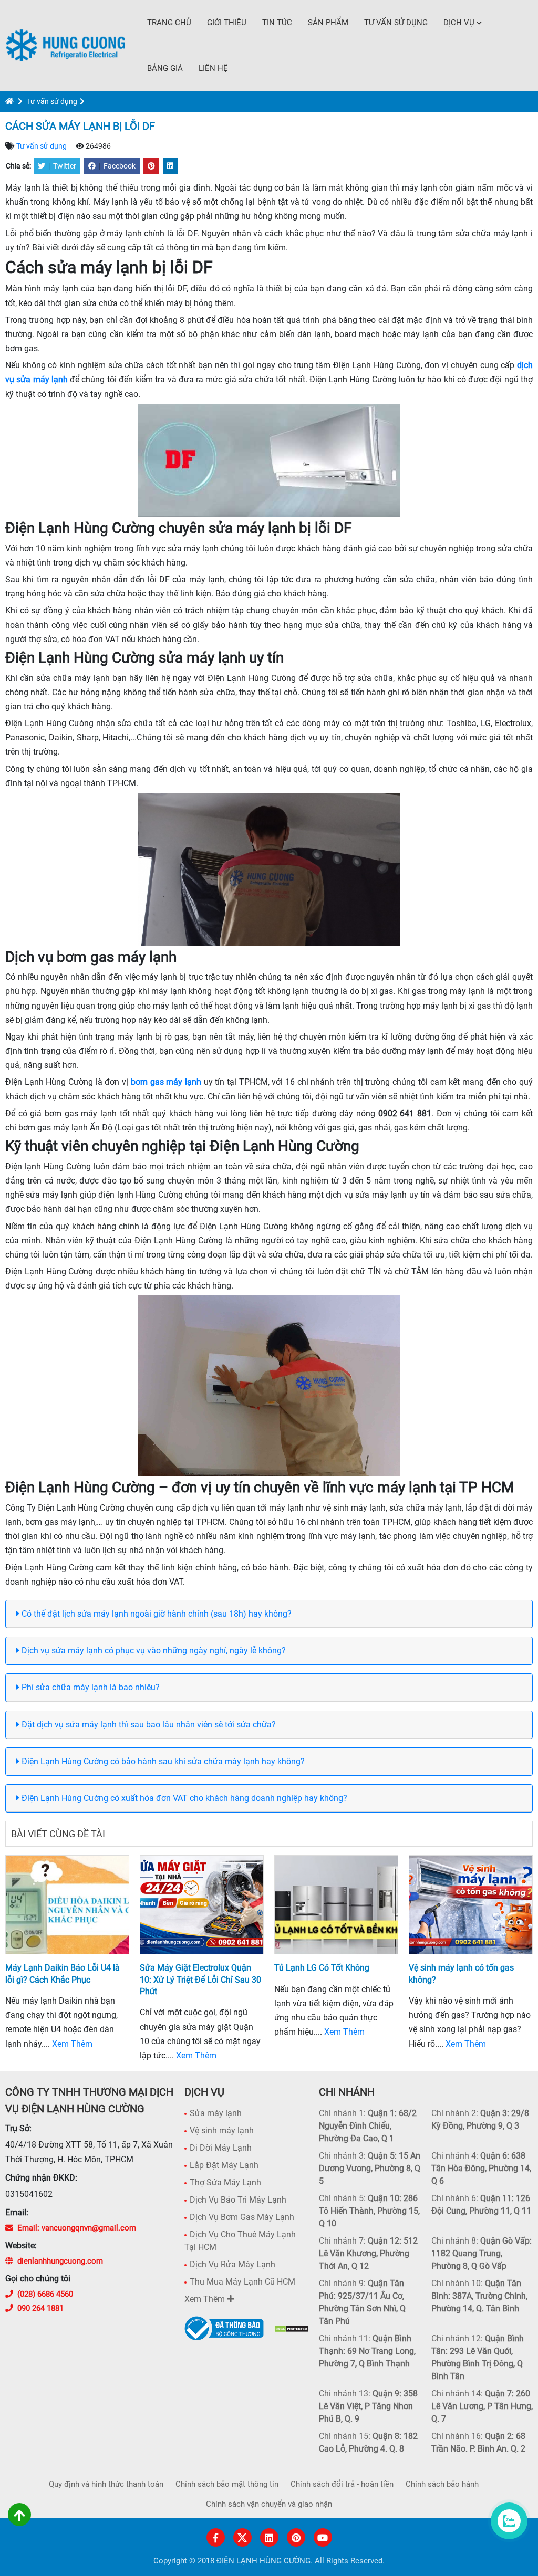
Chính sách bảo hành (442, 2484)
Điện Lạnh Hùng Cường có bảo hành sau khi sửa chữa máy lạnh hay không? (162, 1761)
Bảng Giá (165, 68)
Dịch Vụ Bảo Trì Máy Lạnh (238, 2200)
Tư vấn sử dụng (396, 23)
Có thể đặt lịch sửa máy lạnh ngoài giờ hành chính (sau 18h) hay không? (156, 1614)
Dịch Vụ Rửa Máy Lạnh (232, 2264)
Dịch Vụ (459, 23)
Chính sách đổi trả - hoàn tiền (342, 2484)
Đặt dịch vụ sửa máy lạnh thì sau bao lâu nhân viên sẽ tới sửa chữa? (148, 1725)
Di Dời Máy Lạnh (221, 2148)
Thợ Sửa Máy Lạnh (225, 2182)
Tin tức (277, 23)
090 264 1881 (40, 2308)
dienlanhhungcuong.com (60, 2261)
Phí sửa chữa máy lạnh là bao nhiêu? (90, 1687)
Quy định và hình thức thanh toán (106, 2484)
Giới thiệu (227, 23)
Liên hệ (213, 68)
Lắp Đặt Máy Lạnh (224, 2165)
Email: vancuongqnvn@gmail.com (77, 2228)
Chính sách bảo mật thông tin (227, 2484)
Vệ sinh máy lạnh (222, 2130)
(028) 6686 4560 (45, 2294)
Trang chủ (169, 23)
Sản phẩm (328, 23)
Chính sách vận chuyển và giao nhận (269, 2504)
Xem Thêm (72, 2044)
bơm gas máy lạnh (166, 1082)
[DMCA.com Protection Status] (291, 2328)
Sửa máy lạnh (216, 2113)
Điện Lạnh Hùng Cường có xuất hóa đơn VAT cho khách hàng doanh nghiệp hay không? (183, 1798)
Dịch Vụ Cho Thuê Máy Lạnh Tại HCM (240, 2241)
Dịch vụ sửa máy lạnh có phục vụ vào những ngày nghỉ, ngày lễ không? (153, 1651)
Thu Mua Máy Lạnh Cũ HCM (242, 2282)
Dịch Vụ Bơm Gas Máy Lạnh (242, 2217)
